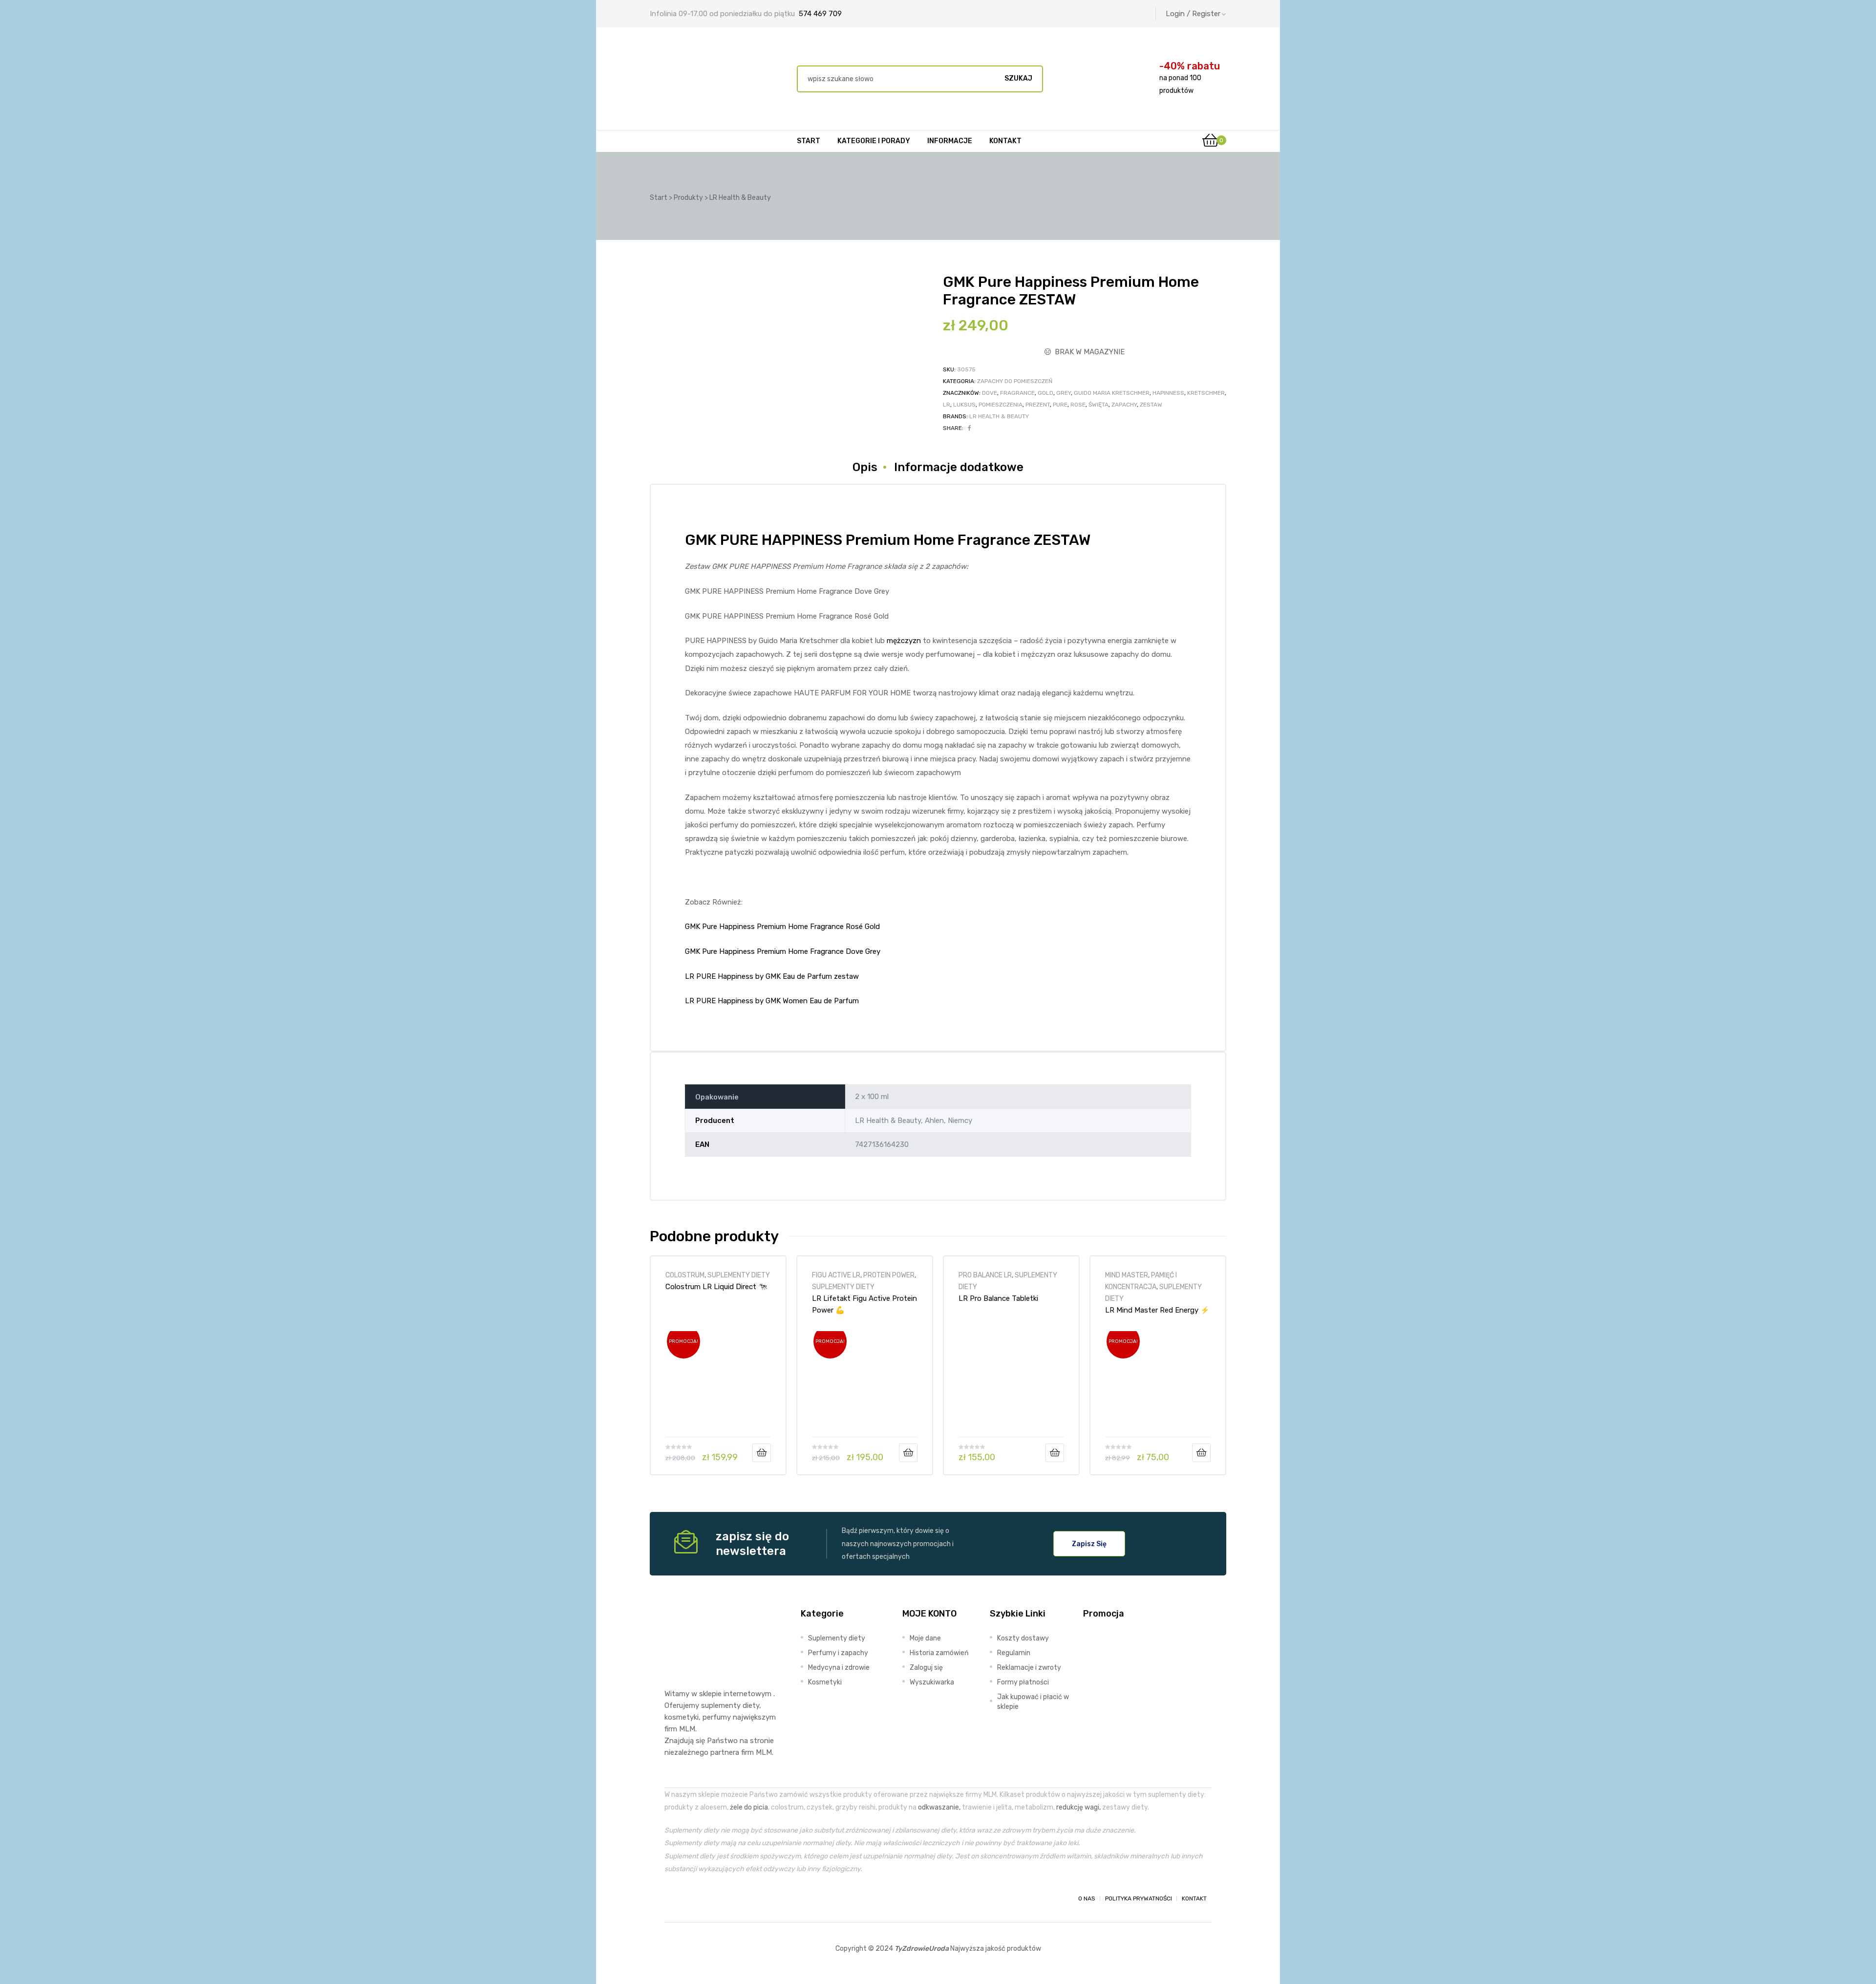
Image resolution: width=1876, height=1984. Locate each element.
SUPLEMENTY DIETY (739, 1275)
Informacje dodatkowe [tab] (959, 467)
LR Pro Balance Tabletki (998, 1298)
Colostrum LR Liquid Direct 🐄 (716, 1287)
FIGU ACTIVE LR (836, 1275)
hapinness (1168, 393)
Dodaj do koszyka (762, 1453)
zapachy (1124, 405)
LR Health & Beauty (999, 416)
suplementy (721, 1705)
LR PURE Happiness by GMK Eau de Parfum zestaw (772, 976)
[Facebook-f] (673, 1898)
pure (1060, 405)
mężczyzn (904, 641)
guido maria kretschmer (1112, 393)
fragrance (1017, 393)
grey (1064, 393)
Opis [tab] (865, 467)
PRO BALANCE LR (985, 1275)
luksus (964, 405)
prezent (1038, 405)
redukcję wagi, (1078, 1807)
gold (1045, 393)
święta (1098, 405)
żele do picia (749, 1807)
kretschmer (1206, 393)
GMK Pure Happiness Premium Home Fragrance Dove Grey (783, 951)
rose (1078, 405)
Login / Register (1193, 14)
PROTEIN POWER (889, 1275)
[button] (1089, 1544)
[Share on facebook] (970, 428)
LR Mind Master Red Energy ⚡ (1157, 1310)
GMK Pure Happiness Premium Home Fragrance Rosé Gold (782, 927)
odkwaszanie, (939, 1807)
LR (947, 405)
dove (990, 393)
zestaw (1151, 405)
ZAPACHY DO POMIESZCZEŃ (1015, 381)
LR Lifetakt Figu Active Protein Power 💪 (864, 1304)
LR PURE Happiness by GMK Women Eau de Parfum (772, 1001)
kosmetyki (682, 1717)
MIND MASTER (1127, 1275)
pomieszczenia (1001, 405)
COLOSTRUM (685, 1275)
